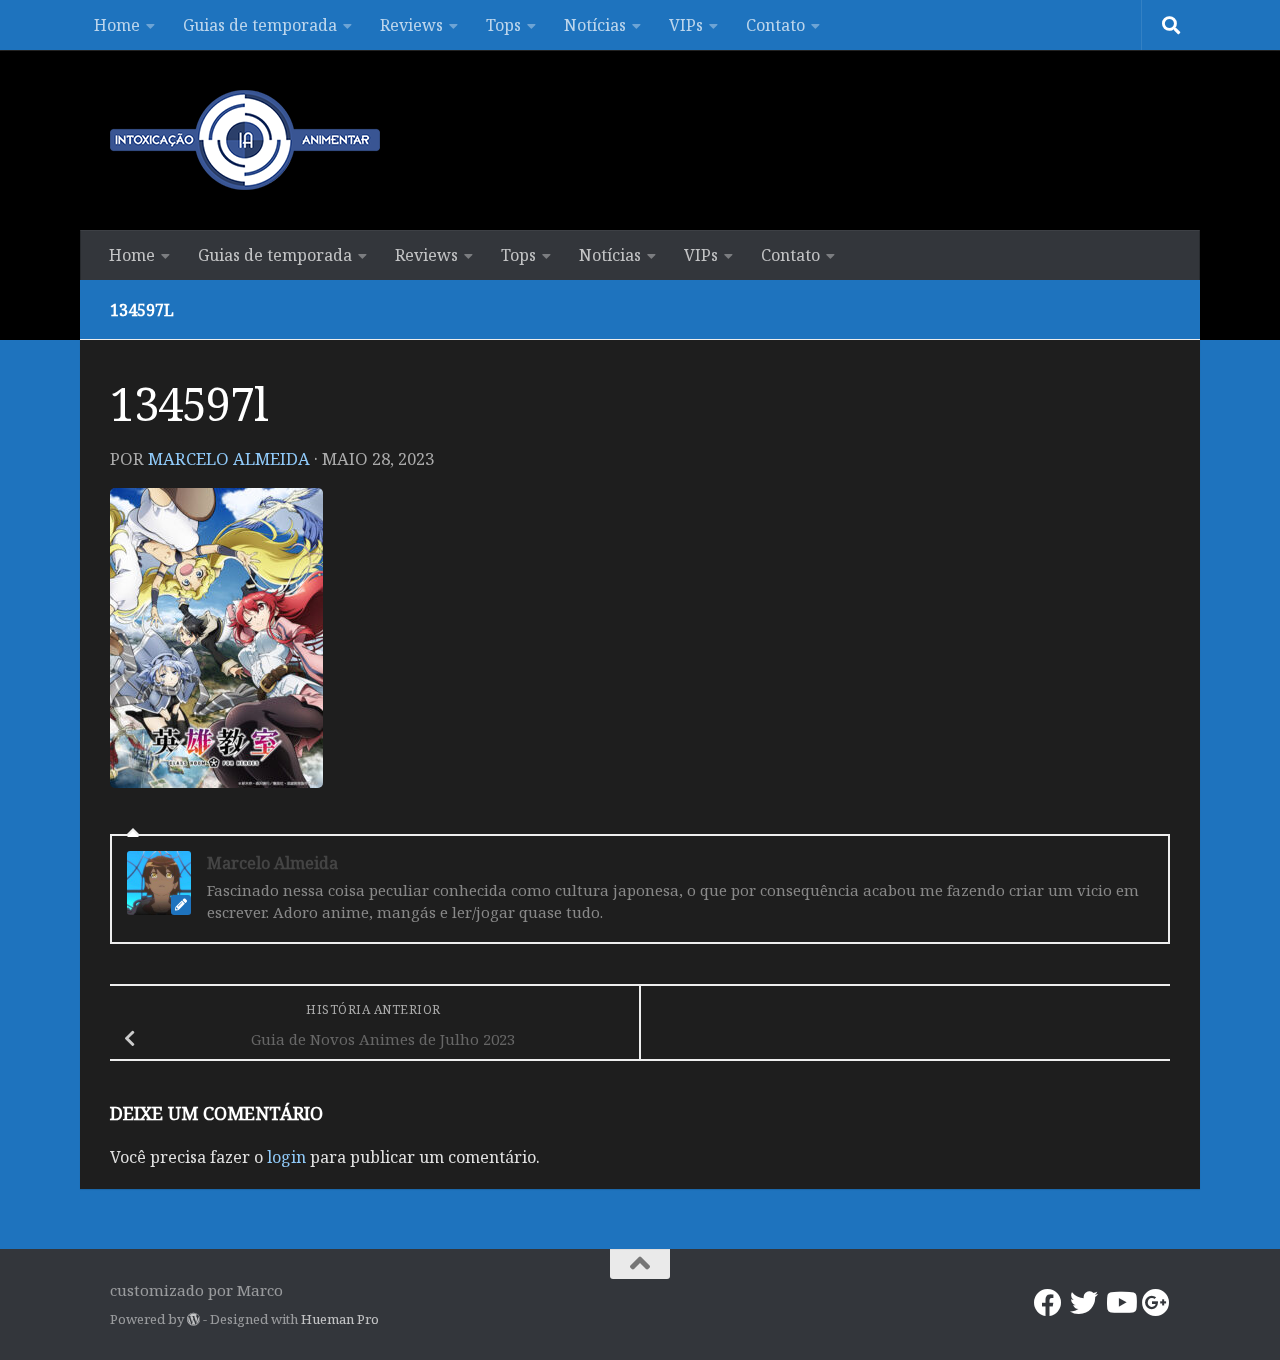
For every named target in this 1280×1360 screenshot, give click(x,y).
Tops (503, 25)
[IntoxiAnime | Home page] (245, 140)
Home (117, 25)
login (286, 1157)
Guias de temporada (260, 25)
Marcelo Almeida (229, 458)
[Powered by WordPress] (193, 1319)
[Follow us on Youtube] (1120, 1303)
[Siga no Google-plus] (1156, 1303)
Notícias (595, 25)
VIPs (686, 25)
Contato (775, 25)
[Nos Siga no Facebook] (1048, 1303)
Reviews (411, 25)
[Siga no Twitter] (1084, 1303)
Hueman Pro (340, 1319)
